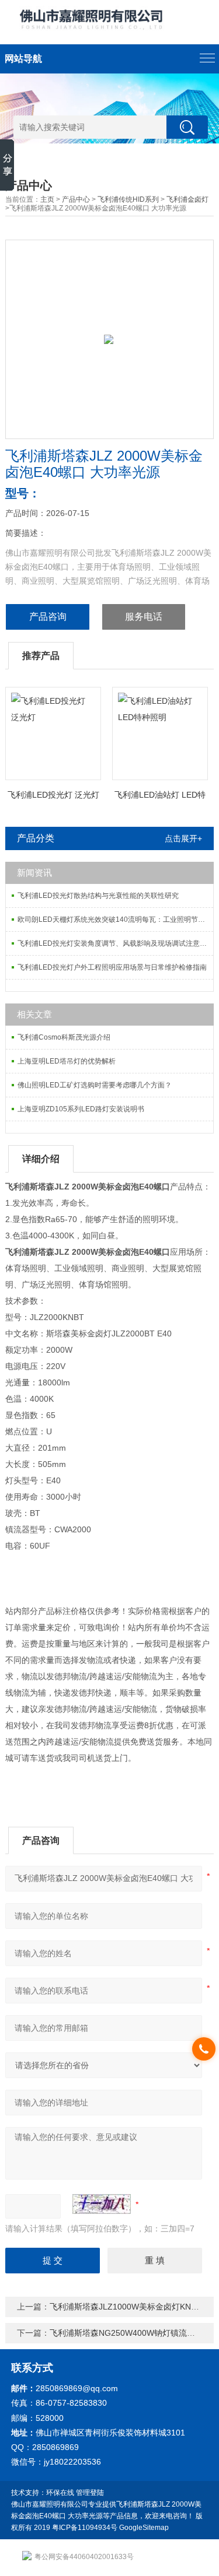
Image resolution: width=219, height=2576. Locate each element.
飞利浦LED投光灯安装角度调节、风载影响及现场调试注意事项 (115, 943)
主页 (47, 199)
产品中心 (76, 199)
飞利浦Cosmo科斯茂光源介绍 (64, 1037)
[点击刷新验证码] (102, 2204)
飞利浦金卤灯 (187, 199)
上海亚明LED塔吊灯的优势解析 (67, 1061)
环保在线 (60, 2493)
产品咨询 (48, 617)
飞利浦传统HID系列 (128, 199)
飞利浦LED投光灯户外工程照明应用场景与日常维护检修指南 (112, 967)
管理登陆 (90, 2493)
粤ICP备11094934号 (85, 2528)
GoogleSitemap (144, 2528)
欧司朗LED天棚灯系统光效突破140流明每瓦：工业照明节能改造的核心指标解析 (115, 920)
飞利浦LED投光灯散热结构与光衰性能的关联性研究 (98, 896)
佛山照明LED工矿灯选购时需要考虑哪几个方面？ (95, 1085)
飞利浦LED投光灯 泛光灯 (53, 795)
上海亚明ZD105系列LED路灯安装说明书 (81, 1109)
